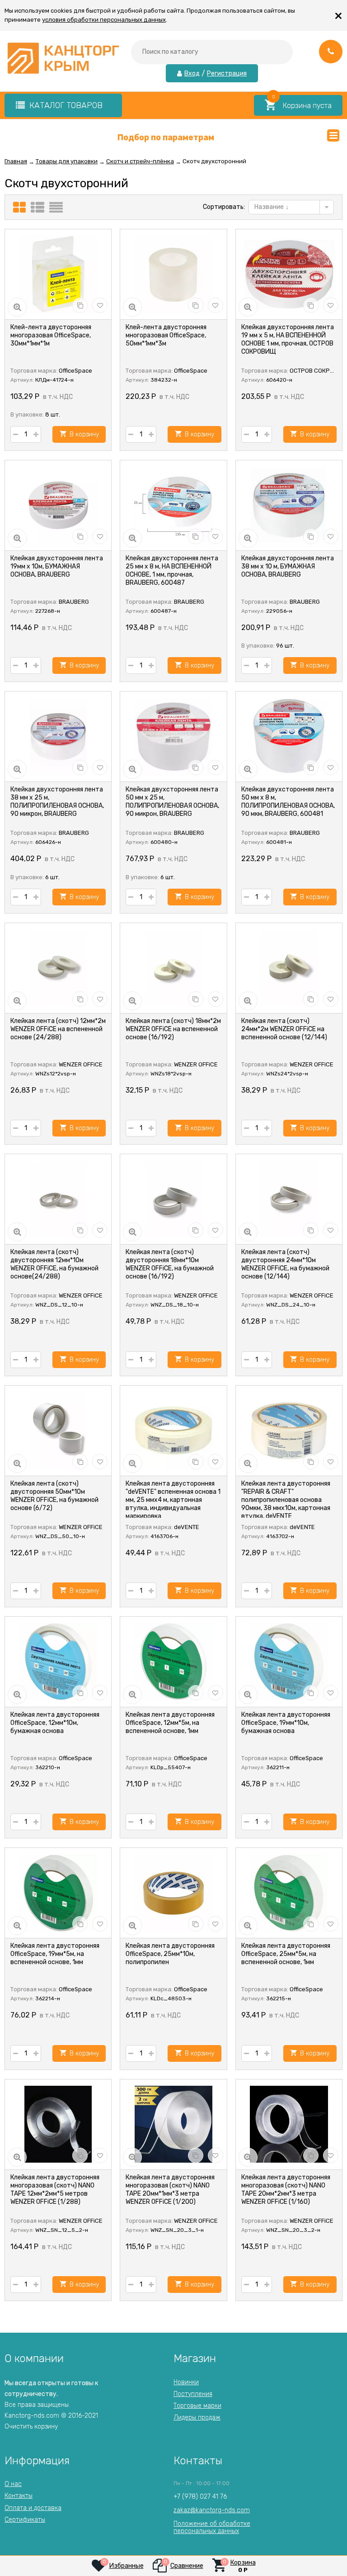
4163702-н (280, 1536)
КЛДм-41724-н (54, 380)
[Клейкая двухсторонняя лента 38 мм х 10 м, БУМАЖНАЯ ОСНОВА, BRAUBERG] (289, 506)
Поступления (193, 2394)
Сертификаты (25, 2520)
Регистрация (227, 74)
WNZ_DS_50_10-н (60, 1536)
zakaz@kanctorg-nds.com (212, 2510)
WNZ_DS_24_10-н (291, 1305)
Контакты (19, 2496)
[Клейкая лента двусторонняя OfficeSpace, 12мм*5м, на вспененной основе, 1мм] (173, 1662)
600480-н (164, 842)
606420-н (279, 380)
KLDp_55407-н (171, 1767)
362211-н (278, 1767)
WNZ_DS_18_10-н (175, 1305)
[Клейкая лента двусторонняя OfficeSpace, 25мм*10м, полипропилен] (173, 1893)
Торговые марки (197, 2406)
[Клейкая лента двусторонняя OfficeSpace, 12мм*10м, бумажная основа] (58, 1662)
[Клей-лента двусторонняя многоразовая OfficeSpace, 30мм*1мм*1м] (58, 275)
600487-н (164, 611)
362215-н (279, 1998)
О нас (13, 2484)
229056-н (279, 611)
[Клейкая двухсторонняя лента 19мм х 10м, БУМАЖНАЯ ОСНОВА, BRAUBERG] (58, 506)
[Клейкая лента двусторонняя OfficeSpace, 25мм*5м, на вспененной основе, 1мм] (289, 1893)
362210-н (48, 1767)
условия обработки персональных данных (104, 20)
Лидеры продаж (197, 2417)
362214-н (48, 1998)
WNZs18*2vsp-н (171, 1074)
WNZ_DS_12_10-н (59, 1305)
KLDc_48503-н (171, 1998)
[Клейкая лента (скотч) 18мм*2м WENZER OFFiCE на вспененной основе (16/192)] (173, 968)
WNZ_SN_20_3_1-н (177, 2230)
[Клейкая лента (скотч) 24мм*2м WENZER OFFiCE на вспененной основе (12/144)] (289, 968)
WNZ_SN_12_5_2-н (62, 2230)
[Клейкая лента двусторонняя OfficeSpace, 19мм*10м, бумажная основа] (289, 1662)
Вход (192, 74)
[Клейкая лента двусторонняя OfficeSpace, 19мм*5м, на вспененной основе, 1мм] (58, 1893)
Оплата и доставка (33, 2508)
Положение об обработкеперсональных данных (212, 2527)
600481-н (279, 842)
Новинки (186, 2382)
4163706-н (164, 1536)
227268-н (48, 611)
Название (270, 207)
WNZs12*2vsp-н (56, 1074)
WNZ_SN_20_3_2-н (293, 2230)
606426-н (48, 842)
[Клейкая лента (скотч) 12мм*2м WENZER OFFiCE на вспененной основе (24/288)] (58, 968)
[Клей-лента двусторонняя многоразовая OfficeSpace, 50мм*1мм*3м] (173, 275)
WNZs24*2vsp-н (287, 1074)
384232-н (164, 380)
